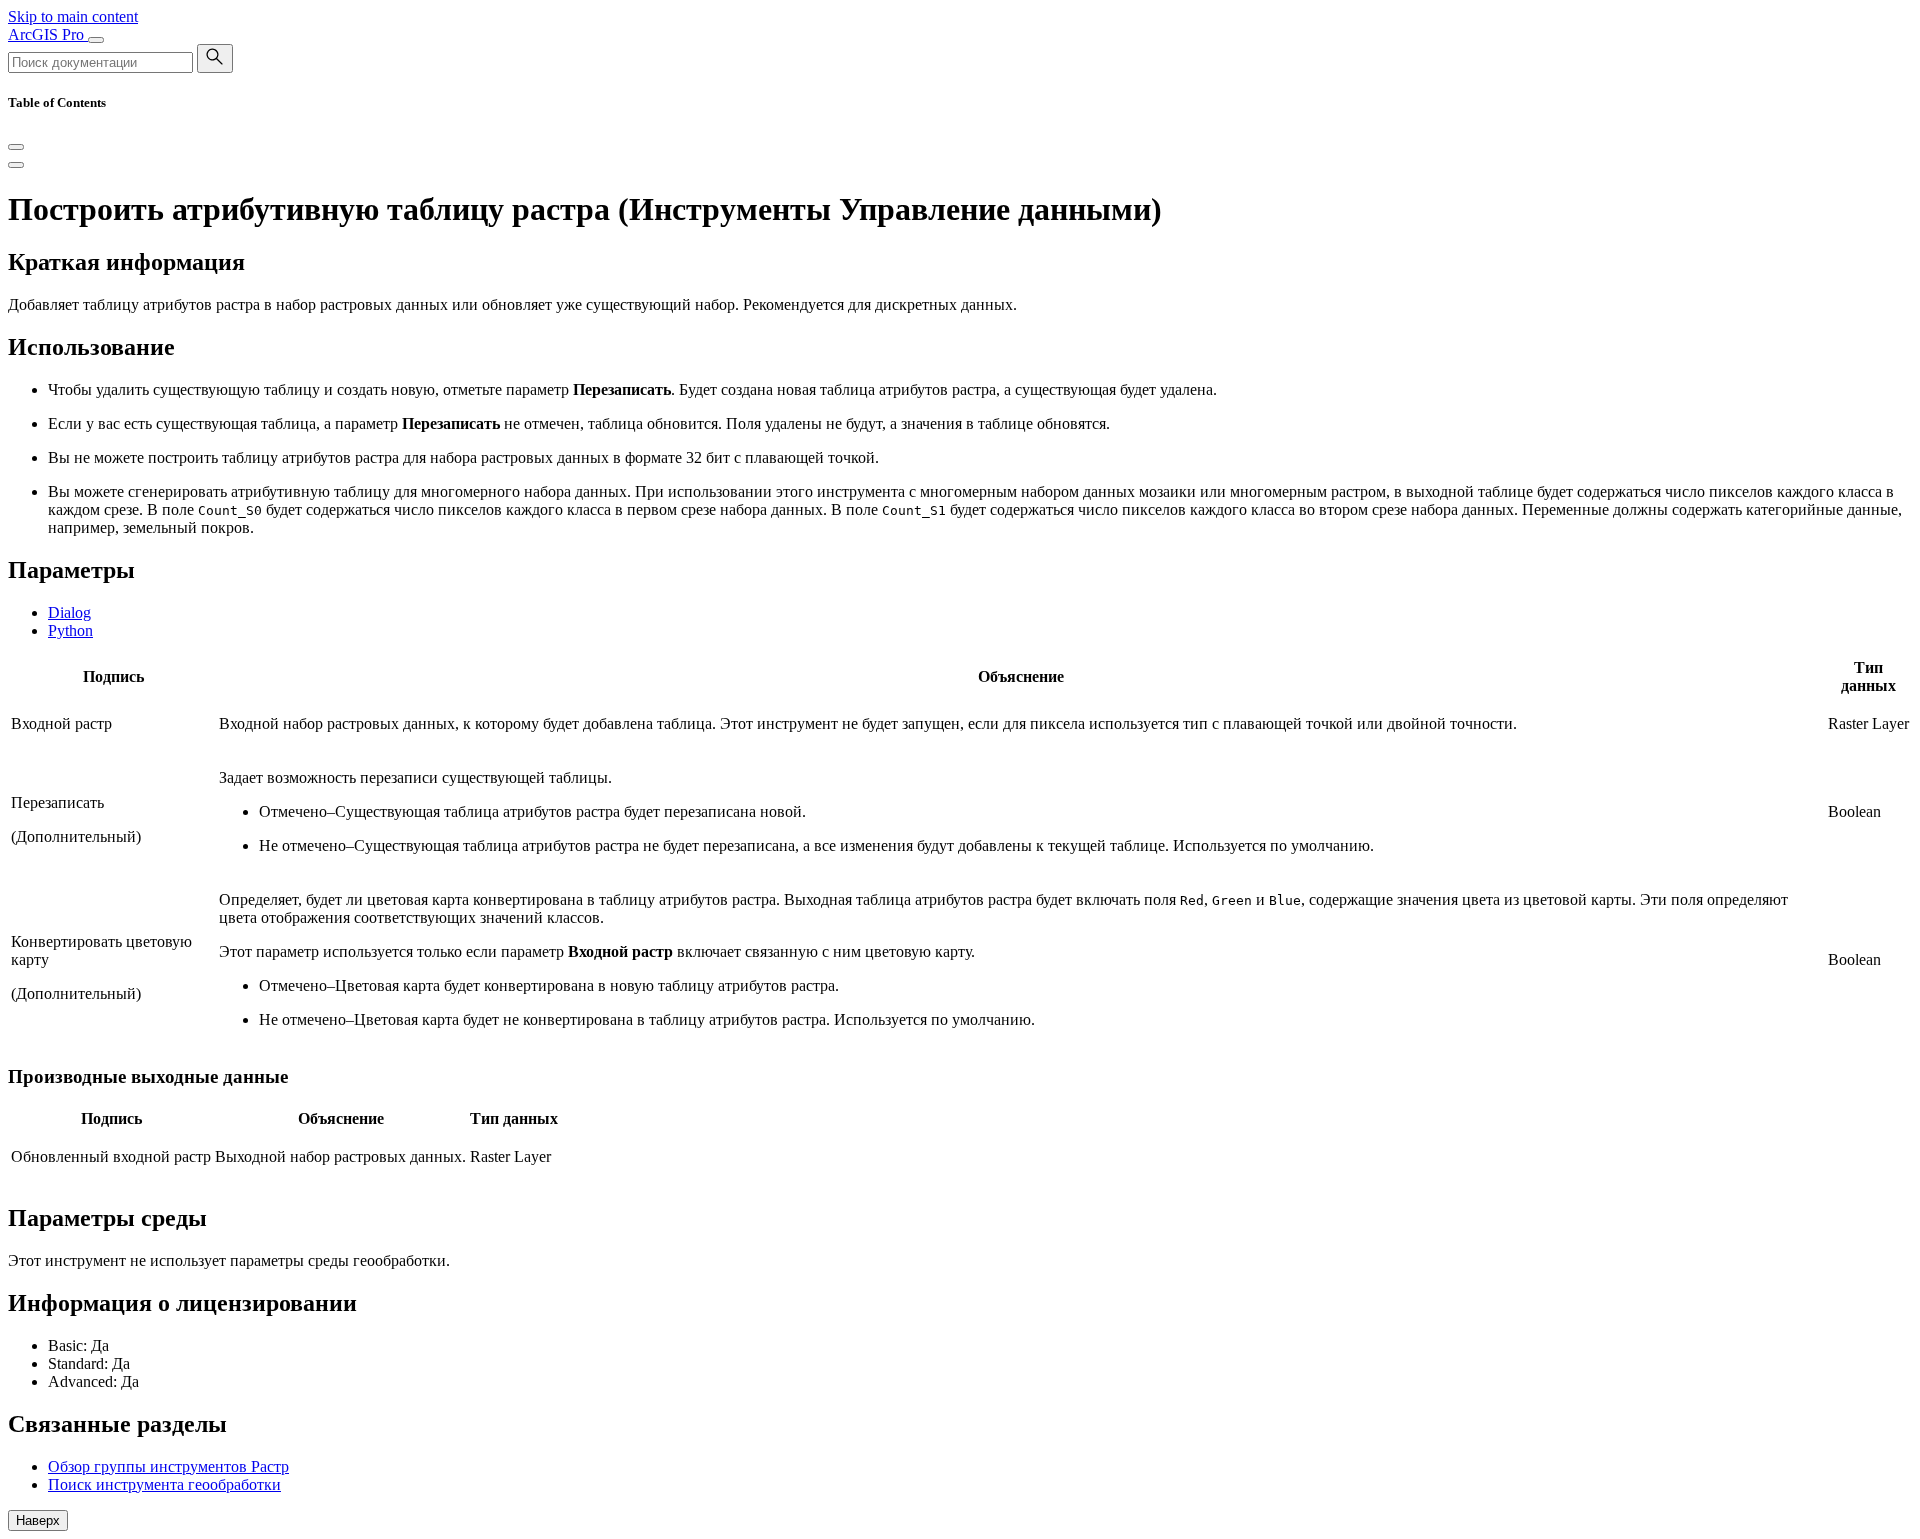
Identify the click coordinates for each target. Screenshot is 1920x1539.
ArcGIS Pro (48, 34)
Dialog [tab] (69, 612)
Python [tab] (70, 630)
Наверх (38, 1520)
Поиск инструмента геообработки (164, 1484)
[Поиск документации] (215, 58)
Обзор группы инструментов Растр (168, 1466)
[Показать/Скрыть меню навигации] (96, 40)
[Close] (16, 147)
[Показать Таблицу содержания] (16, 165)
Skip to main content (73, 16)
